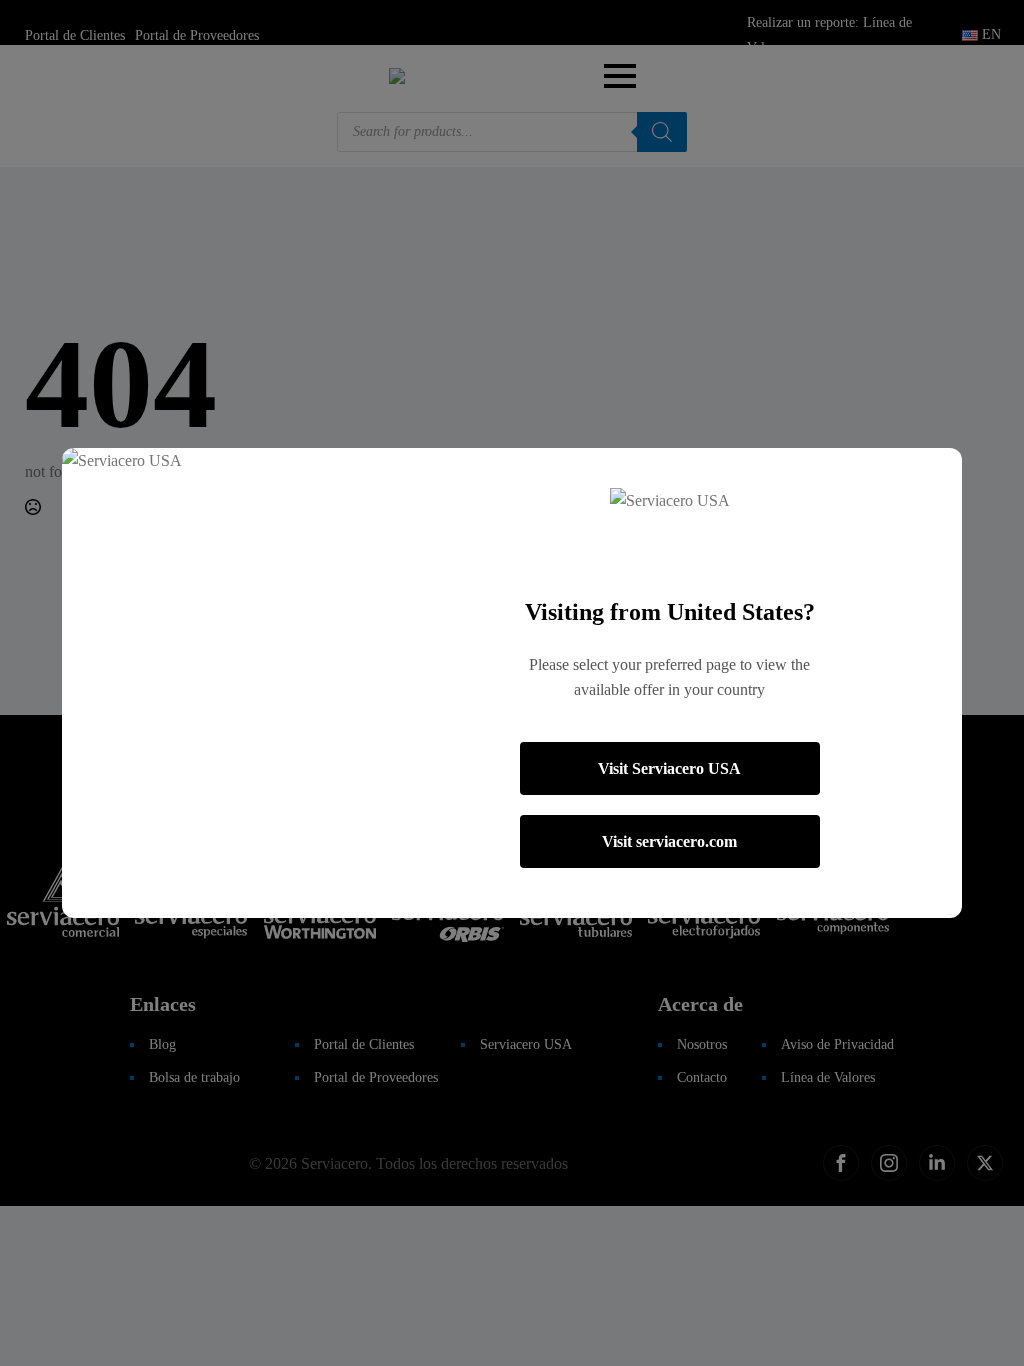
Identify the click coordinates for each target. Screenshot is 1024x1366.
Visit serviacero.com (669, 841)
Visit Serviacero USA (669, 768)
